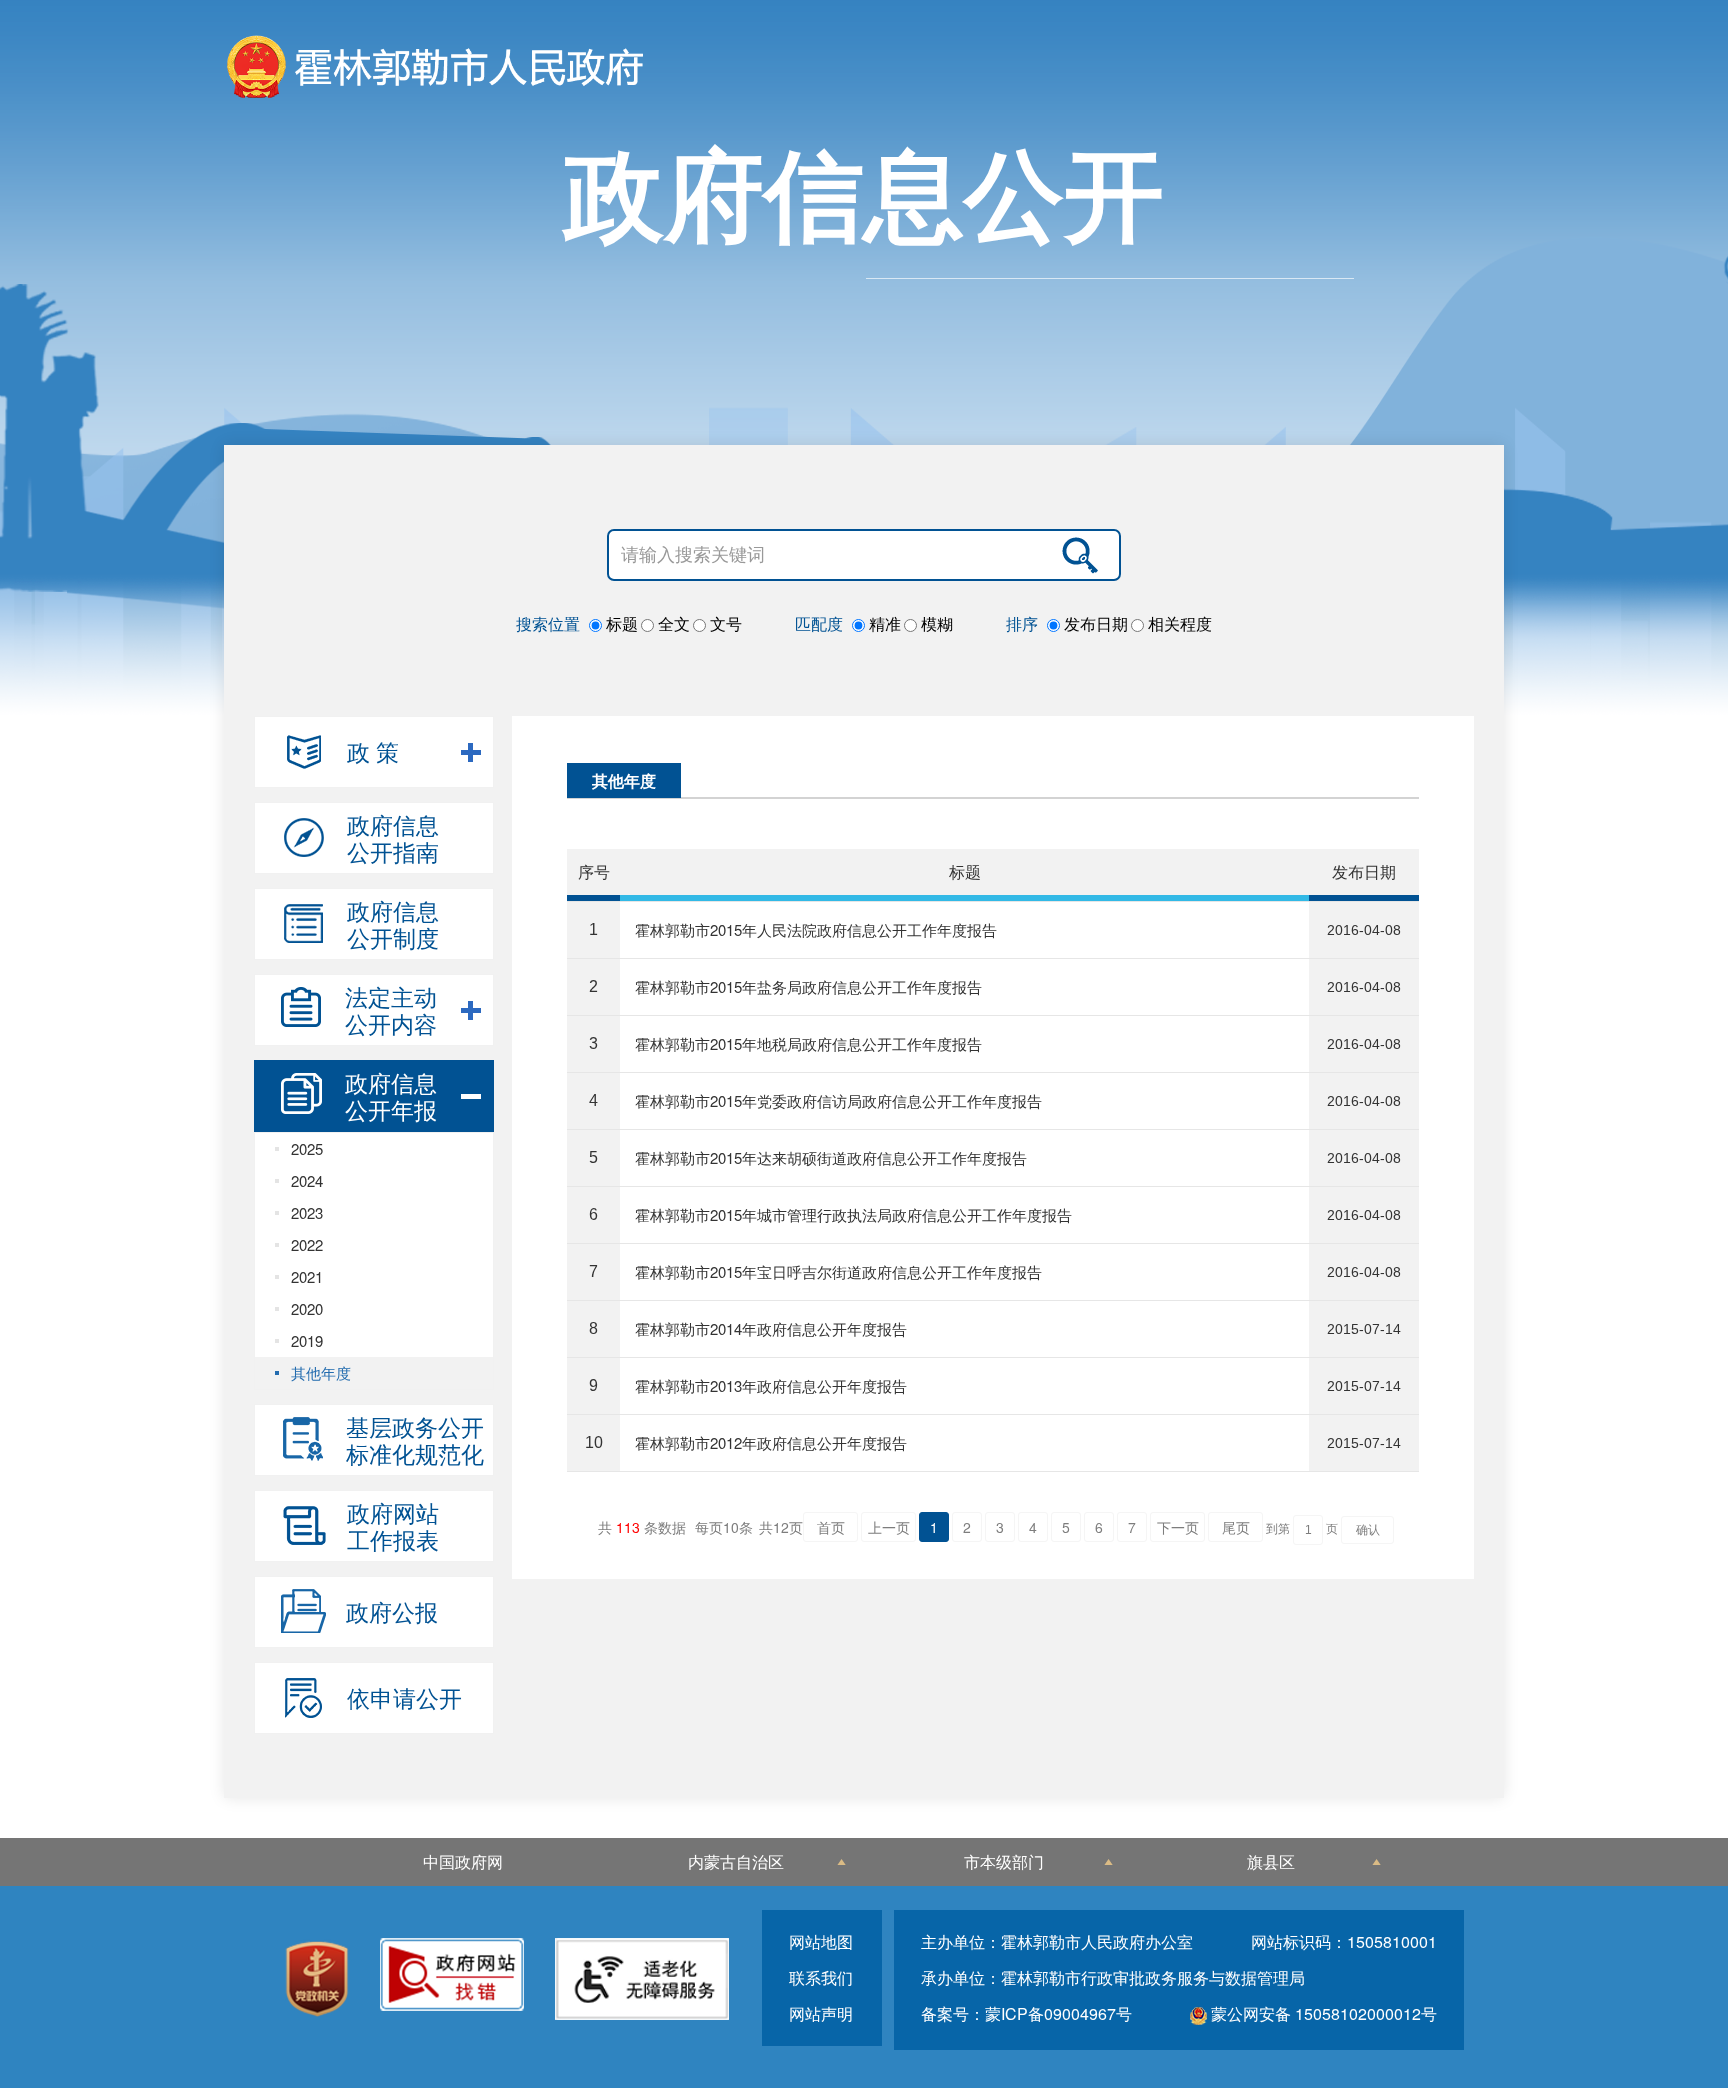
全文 (672, 624)
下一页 (1178, 1527)
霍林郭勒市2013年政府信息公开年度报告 (771, 1385)
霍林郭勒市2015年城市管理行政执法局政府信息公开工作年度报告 (853, 1214)
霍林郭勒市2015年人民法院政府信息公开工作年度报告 (816, 929)
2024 (307, 1180)
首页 (831, 1527)
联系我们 (821, 1977)
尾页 (1236, 1527)
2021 (307, 1276)
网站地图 (821, 1941)
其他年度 (321, 1372)
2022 (307, 1244)
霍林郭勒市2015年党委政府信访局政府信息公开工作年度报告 (838, 1100)
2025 (307, 1148)
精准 (883, 624)
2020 (307, 1308)
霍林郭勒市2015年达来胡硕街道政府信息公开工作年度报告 (831, 1157)
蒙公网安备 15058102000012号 (1322, 2013)
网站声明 (821, 2013)
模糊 (935, 624)
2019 (307, 1340)
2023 (307, 1212)
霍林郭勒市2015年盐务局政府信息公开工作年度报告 (808, 986)
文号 (724, 624)
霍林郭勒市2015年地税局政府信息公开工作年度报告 (808, 1043)
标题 (620, 624)
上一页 (889, 1527)
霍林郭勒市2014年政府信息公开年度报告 (771, 1328)
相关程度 (1178, 624)
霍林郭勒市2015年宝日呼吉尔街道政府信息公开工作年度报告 (838, 1271)
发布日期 (1094, 624)
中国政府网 (463, 1861)
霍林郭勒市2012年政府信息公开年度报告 (771, 1442)
